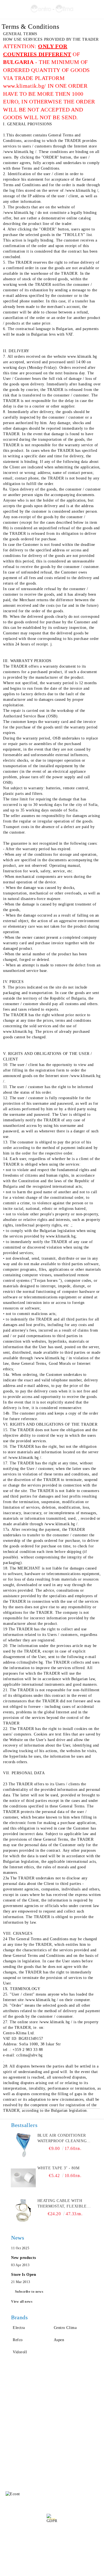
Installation (62, 2428)
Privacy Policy (65, 2406)
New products (24, 2258)
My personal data (54, 2553)
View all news (22, 2302)
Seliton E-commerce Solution (52, 2571)
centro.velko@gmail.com (45, 2453)
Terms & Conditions (69, 2417)
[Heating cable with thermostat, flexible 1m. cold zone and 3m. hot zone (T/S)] (23, 2211)
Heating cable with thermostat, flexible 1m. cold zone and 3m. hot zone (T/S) (62, 2204)
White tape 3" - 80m (59, 2168)
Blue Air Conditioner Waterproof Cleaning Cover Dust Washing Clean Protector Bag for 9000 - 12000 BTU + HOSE (62, 2139)
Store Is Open (24, 2275)
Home (9, 2395)
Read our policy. (52, 2539)
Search (58, 2395)
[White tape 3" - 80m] (23, 2178)
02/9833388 (33, 2464)
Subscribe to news (29, 2292)
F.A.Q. (10, 2417)
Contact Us (14, 2428)
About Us (12, 2406)
